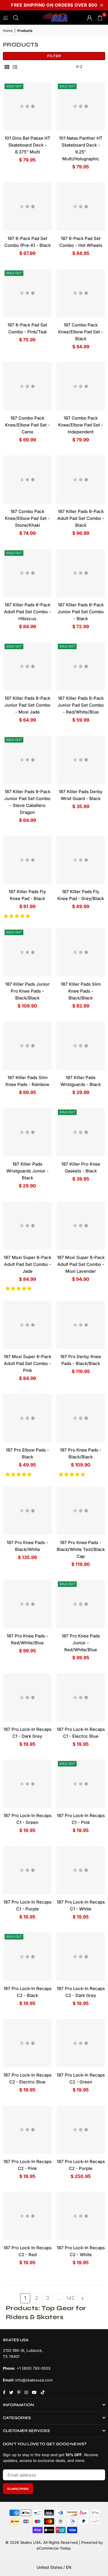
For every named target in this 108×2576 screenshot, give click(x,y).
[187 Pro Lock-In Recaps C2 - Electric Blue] (27, 2043)
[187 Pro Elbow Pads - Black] (27, 1418)
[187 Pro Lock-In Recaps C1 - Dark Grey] (27, 1698)
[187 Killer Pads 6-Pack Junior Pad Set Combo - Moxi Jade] (27, 666)
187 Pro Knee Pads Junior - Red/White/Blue (81, 1643)
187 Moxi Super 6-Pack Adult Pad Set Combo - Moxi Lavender (81, 1264)
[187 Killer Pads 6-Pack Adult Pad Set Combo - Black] (81, 480)
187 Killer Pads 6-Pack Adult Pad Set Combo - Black (81, 518)
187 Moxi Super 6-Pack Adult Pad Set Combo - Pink (28, 1363)
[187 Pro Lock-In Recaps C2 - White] (81, 2216)
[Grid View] (7, 67)
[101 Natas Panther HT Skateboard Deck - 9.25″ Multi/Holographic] (81, 106)
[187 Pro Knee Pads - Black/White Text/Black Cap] (81, 1511)
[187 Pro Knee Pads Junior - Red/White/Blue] (81, 1604)
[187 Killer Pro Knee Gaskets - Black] (81, 1132)
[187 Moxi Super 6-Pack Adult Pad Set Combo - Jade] (27, 1226)
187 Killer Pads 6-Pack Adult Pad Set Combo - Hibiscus (28, 612)
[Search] (16, 17)
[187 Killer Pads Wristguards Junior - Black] (27, 1132)
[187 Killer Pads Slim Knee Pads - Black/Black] (81, 952)
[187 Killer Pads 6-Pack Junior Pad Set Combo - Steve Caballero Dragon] (27, 760)
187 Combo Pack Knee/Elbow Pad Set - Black (81, 332)
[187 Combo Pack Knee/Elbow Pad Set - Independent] (81, 386)
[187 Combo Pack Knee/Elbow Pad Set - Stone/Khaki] (27, 480)
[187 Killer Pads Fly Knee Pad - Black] (27, 860)
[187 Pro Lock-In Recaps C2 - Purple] (81, 2130)
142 (70, 2298)
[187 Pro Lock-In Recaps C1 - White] (81, 1870)
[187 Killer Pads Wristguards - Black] (81, 1046)
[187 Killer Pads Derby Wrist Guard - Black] (81, 760)
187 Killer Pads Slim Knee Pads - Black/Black (81, 991)
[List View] (15, 67)
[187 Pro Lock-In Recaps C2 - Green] (81, 2043)
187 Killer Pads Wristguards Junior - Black (28, 1171)
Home (8, 31)
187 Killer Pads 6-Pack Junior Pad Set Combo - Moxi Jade (27, 705)
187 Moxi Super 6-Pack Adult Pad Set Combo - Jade (28, 1264)
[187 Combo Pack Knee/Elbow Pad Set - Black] (81, 293)
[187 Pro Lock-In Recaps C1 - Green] (27, 1784)
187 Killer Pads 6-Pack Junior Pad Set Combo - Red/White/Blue (81, 705)
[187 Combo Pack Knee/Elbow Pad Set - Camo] (27, 386)
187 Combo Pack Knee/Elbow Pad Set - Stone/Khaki (27, 518)
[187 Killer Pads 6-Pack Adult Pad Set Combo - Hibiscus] (27, 573)
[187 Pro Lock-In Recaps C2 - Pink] (27, 2130)
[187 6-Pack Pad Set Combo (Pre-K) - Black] (27, 207)
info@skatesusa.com (34, 2380)
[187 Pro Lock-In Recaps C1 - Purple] (27, 1870)
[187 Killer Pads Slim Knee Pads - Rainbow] (27, 1046)
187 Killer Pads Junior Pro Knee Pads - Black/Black (27, 991)
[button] (17, 916)
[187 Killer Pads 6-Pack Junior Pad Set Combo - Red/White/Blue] (81, 666)
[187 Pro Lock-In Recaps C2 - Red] (27, 2216)
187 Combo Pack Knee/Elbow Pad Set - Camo (27, 425)
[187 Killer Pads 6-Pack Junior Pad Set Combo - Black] (81, 573)
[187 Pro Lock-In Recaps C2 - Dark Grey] (81, 1957)
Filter (54, 56)
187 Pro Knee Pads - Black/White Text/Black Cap (81, 1549)
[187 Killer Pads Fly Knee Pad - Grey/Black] (81, 860)
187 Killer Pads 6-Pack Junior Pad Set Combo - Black (81, 612)
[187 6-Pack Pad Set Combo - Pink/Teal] (27, 293)
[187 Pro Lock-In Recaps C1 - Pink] (81, 1784)
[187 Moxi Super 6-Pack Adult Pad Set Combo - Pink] (27, 1325)
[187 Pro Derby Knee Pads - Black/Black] (81, 1325)
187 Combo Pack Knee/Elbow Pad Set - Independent (81, 425)
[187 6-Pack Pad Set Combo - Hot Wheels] (81, 207)
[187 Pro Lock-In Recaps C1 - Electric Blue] (81, 1698)
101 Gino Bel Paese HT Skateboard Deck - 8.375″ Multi (28, 145)
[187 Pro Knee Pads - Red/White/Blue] (27, 1604)
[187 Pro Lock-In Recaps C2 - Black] (27, 1957)
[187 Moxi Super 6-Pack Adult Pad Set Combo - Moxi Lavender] (81, 1226)
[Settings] (90, 18)
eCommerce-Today (53, 2548)
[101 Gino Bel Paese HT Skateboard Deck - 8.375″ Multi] (27, 106)
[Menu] (5, 17)
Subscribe (18, 2489)
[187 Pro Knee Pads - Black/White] (27, 1511)
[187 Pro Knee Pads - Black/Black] (81, 1418)
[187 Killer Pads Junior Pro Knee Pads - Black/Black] (27, 952)
